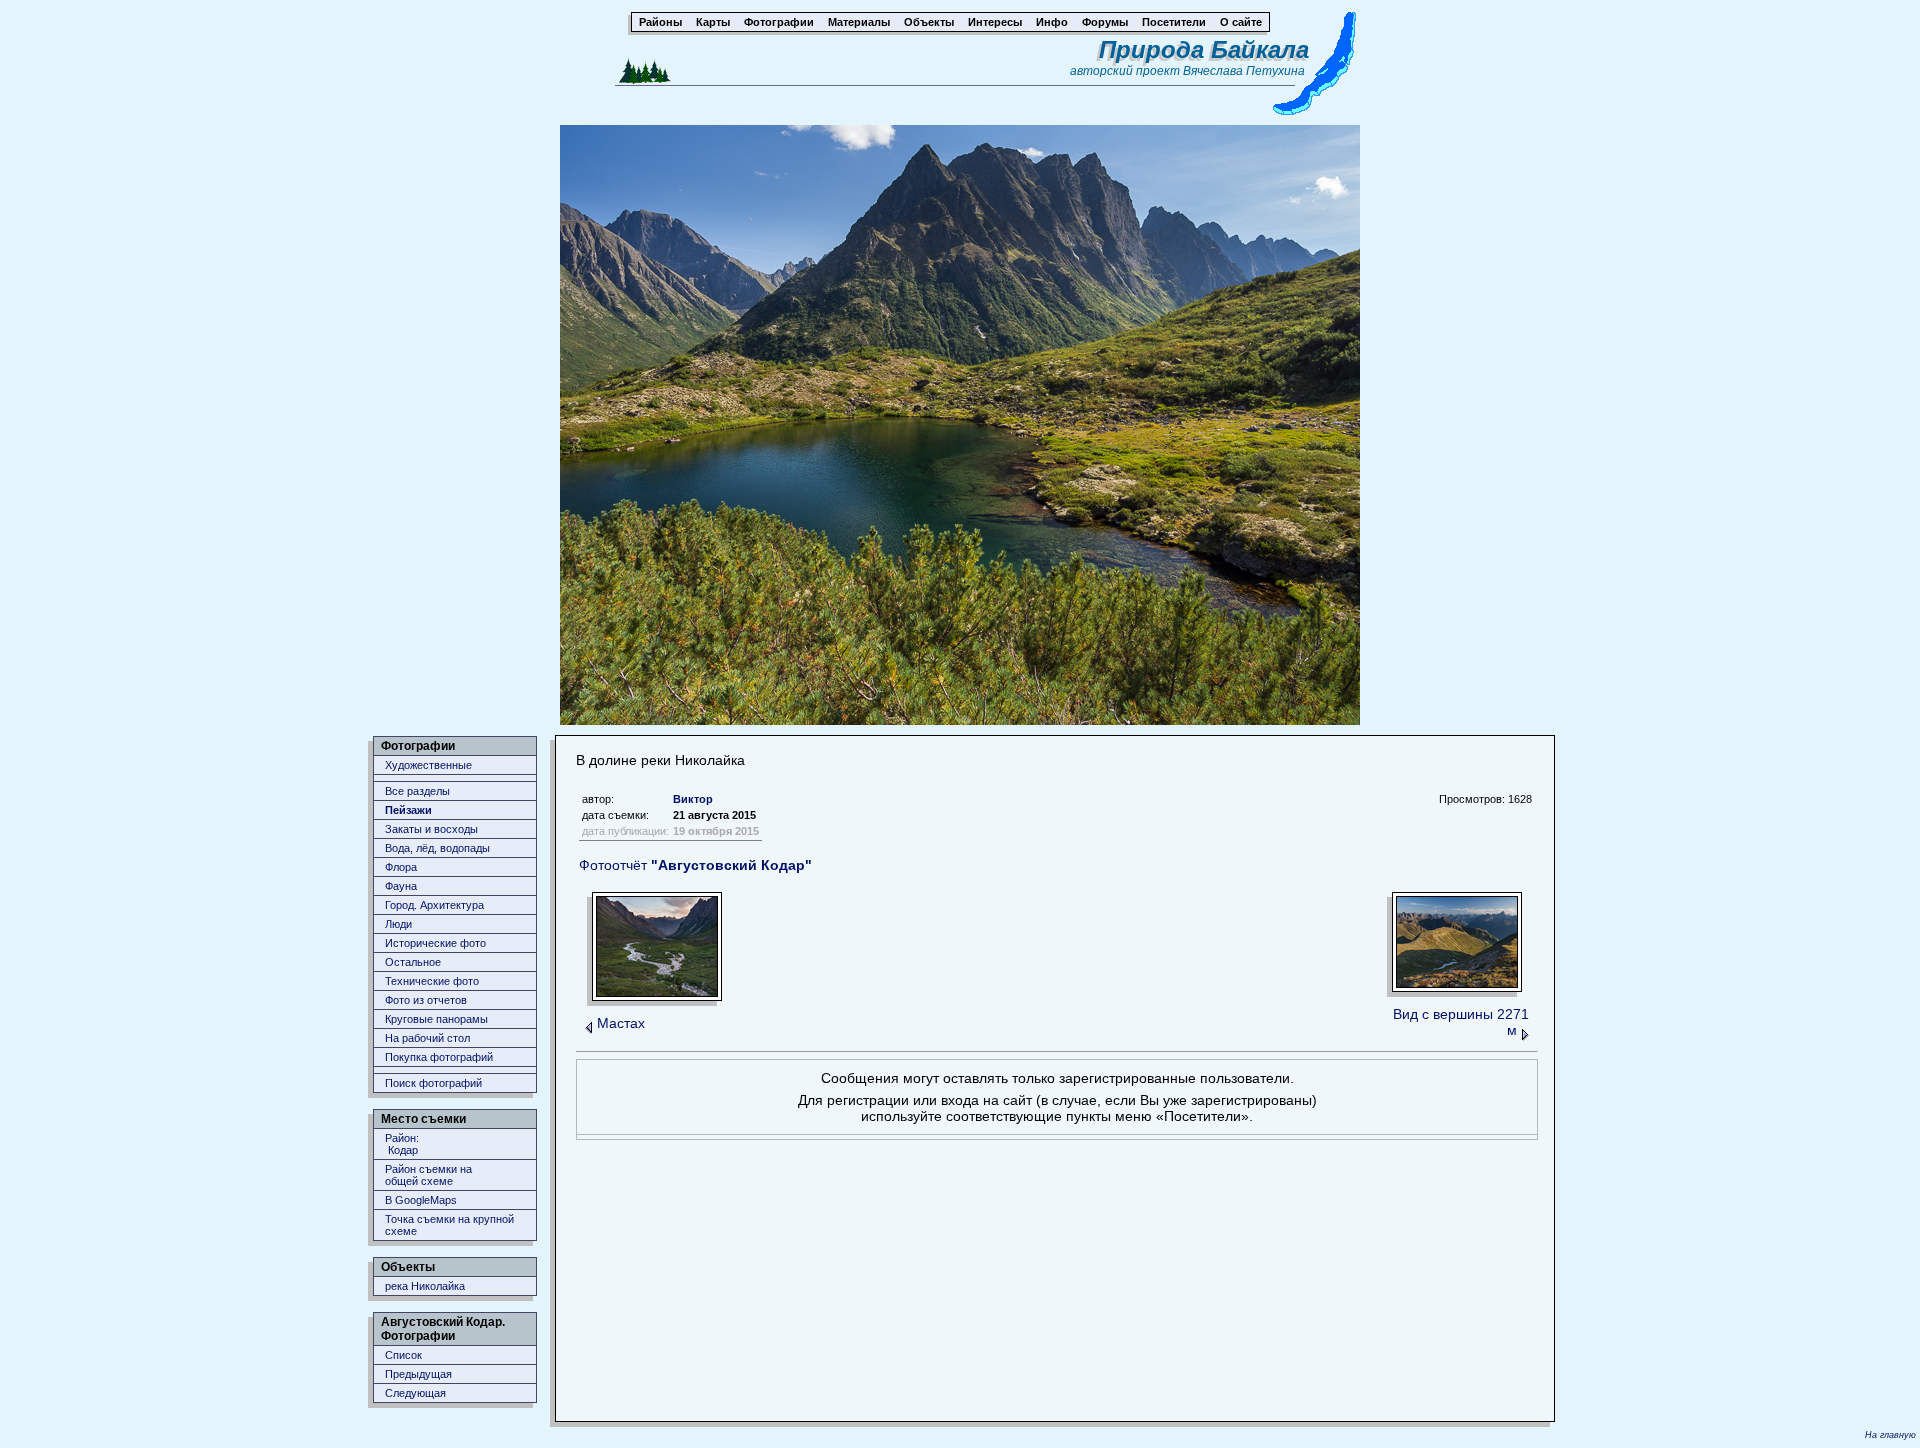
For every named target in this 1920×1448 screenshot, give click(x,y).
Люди (398, 924)
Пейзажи (408, 810)
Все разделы (417, 791)
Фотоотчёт (695, 865)
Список (403, 1355)
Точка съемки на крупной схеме (449, 1225)
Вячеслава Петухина (1244, 71)
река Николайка (425, 1286)
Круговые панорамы (436, 1019)
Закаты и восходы (431, 829)
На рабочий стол (427, 1038)
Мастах (621, 1023)
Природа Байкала (1204, 49)
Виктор (693, 799)
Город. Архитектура (434, 905)
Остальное (413, 962)
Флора (401, 867)
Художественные (428, 765)
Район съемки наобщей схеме (428, 1175)
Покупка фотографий (439, 1057)
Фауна (401, 886)
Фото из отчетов (426, 1000)
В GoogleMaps (421, 1200)
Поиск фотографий (433, 1083)
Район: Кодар (402, 1144)
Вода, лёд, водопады (437, 848)
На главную (1890, 1435)
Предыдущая (418, 1374)
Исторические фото (435, 943)
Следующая (415, 1393)
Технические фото (432, 981)
